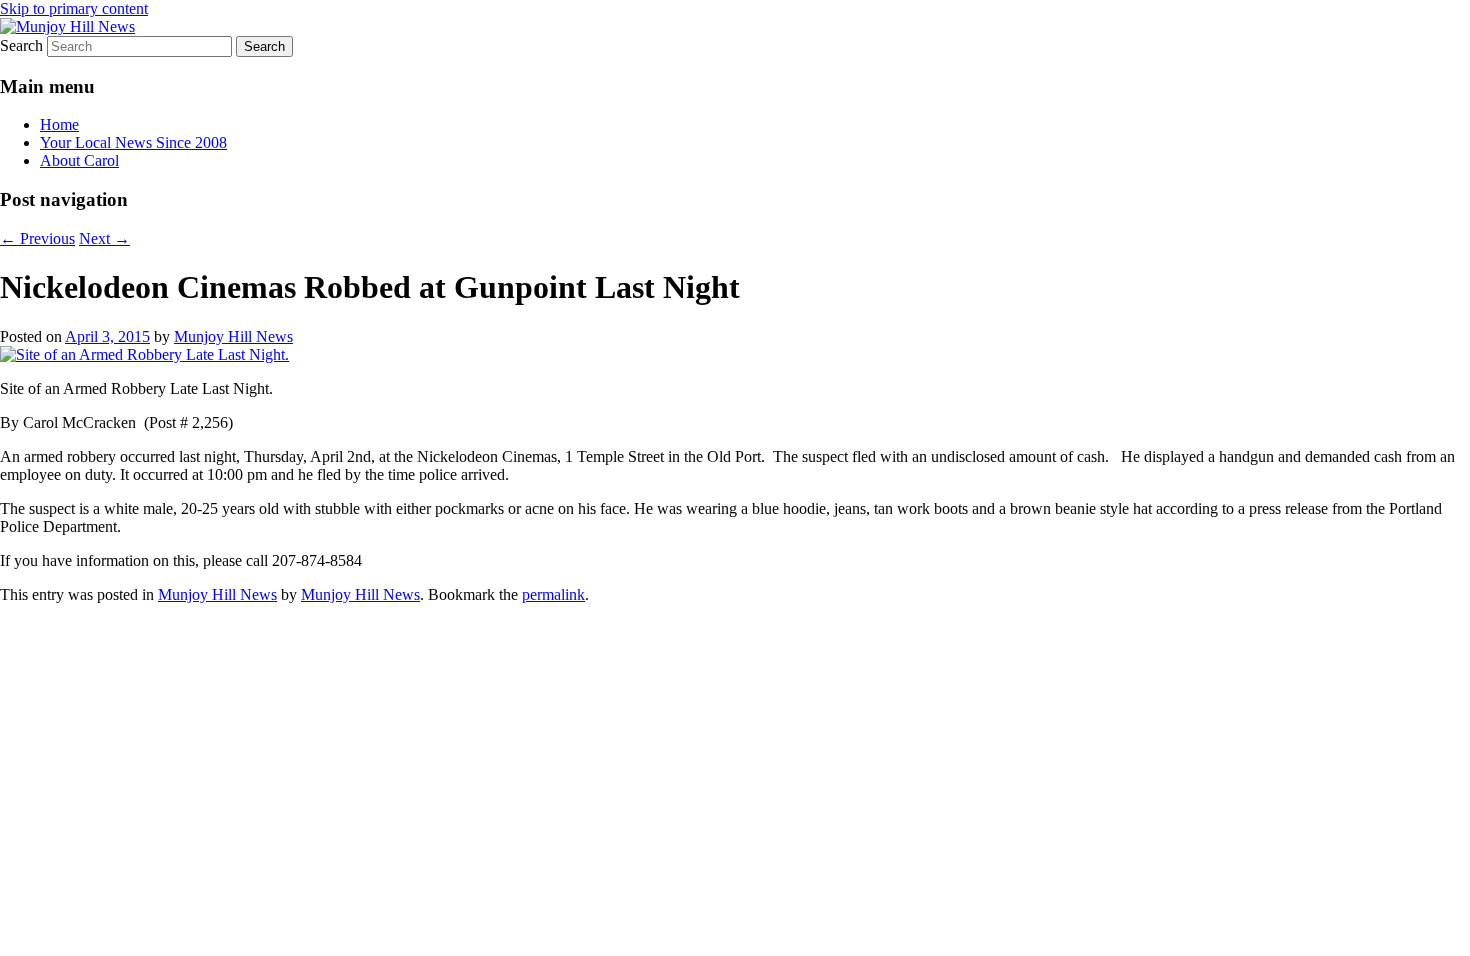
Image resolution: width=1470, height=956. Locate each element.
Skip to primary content (74, 8)
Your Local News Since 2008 (133, 142)
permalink (553, 594)
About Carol (79, 160)
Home (59, 124)
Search (21, 45)
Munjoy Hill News (233, 336)
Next (104, 238)
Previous (37, 238)
